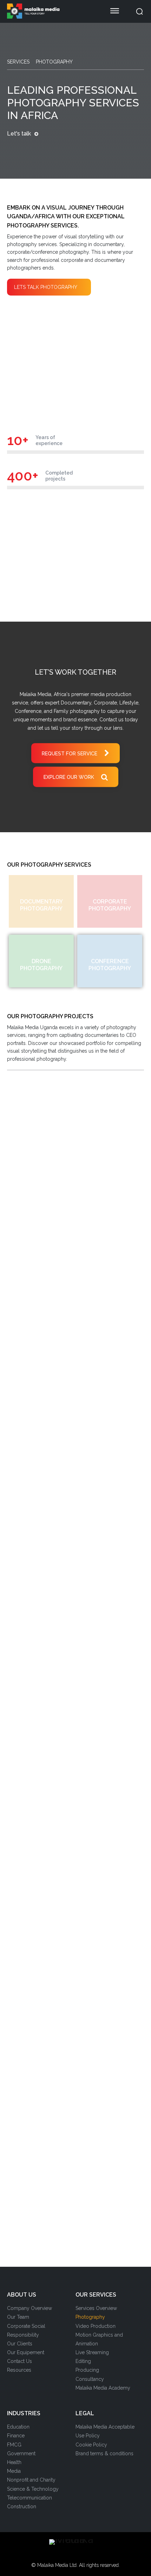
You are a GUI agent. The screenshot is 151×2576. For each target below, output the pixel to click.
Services (18, 62)
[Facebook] (47, 2554)
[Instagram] (59, 2554)
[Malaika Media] (51, 11)
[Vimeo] (92, 2554)
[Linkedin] (70, 2554)
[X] (81, 2554)
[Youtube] (104, 2554)
